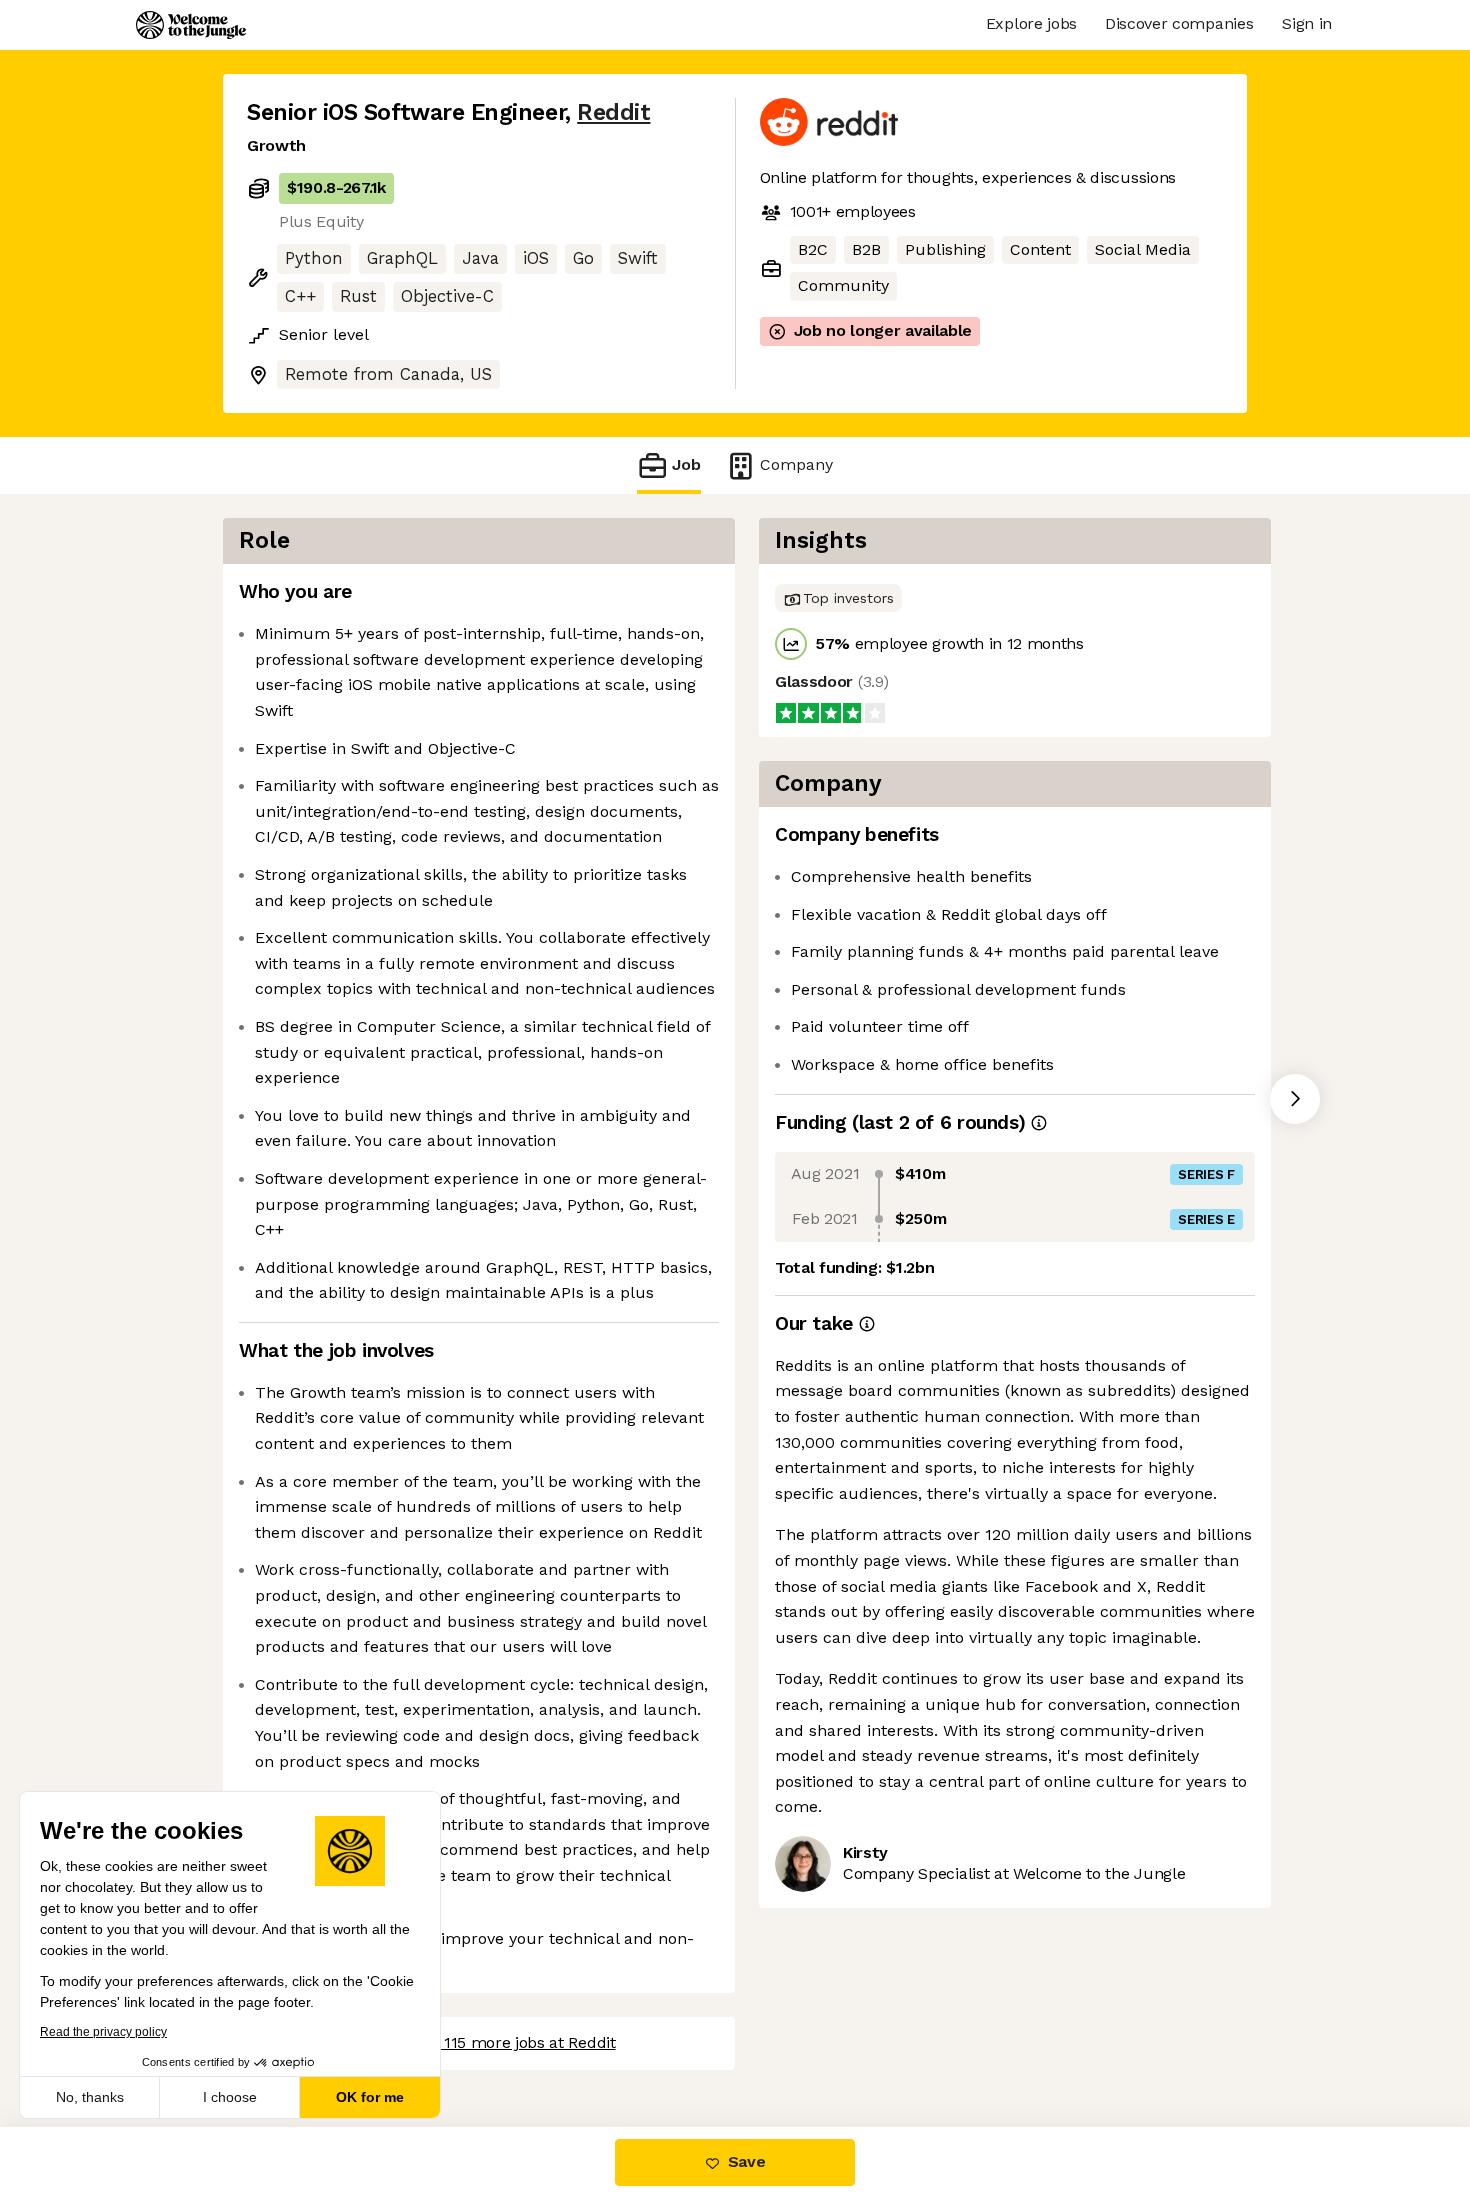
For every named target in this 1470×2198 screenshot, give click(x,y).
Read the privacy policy (103, 2032)
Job (686, 464)
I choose (230, 2097)
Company (796, 464)
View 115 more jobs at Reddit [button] (510, 2042)
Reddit (613, 112)
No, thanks (90, 2097)
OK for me (370, 2097)
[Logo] (191, 25)
